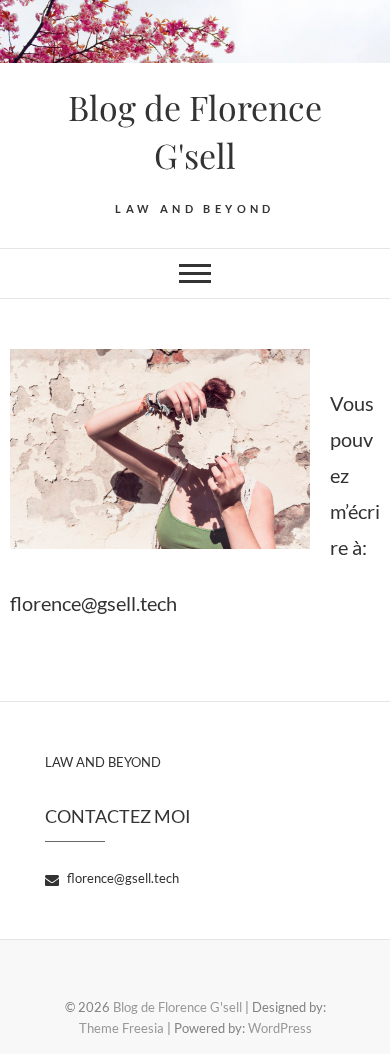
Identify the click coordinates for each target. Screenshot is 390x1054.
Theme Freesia (121, 1028)
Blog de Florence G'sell (195, 131)
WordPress (280, 1028)
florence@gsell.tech (121, 878)
